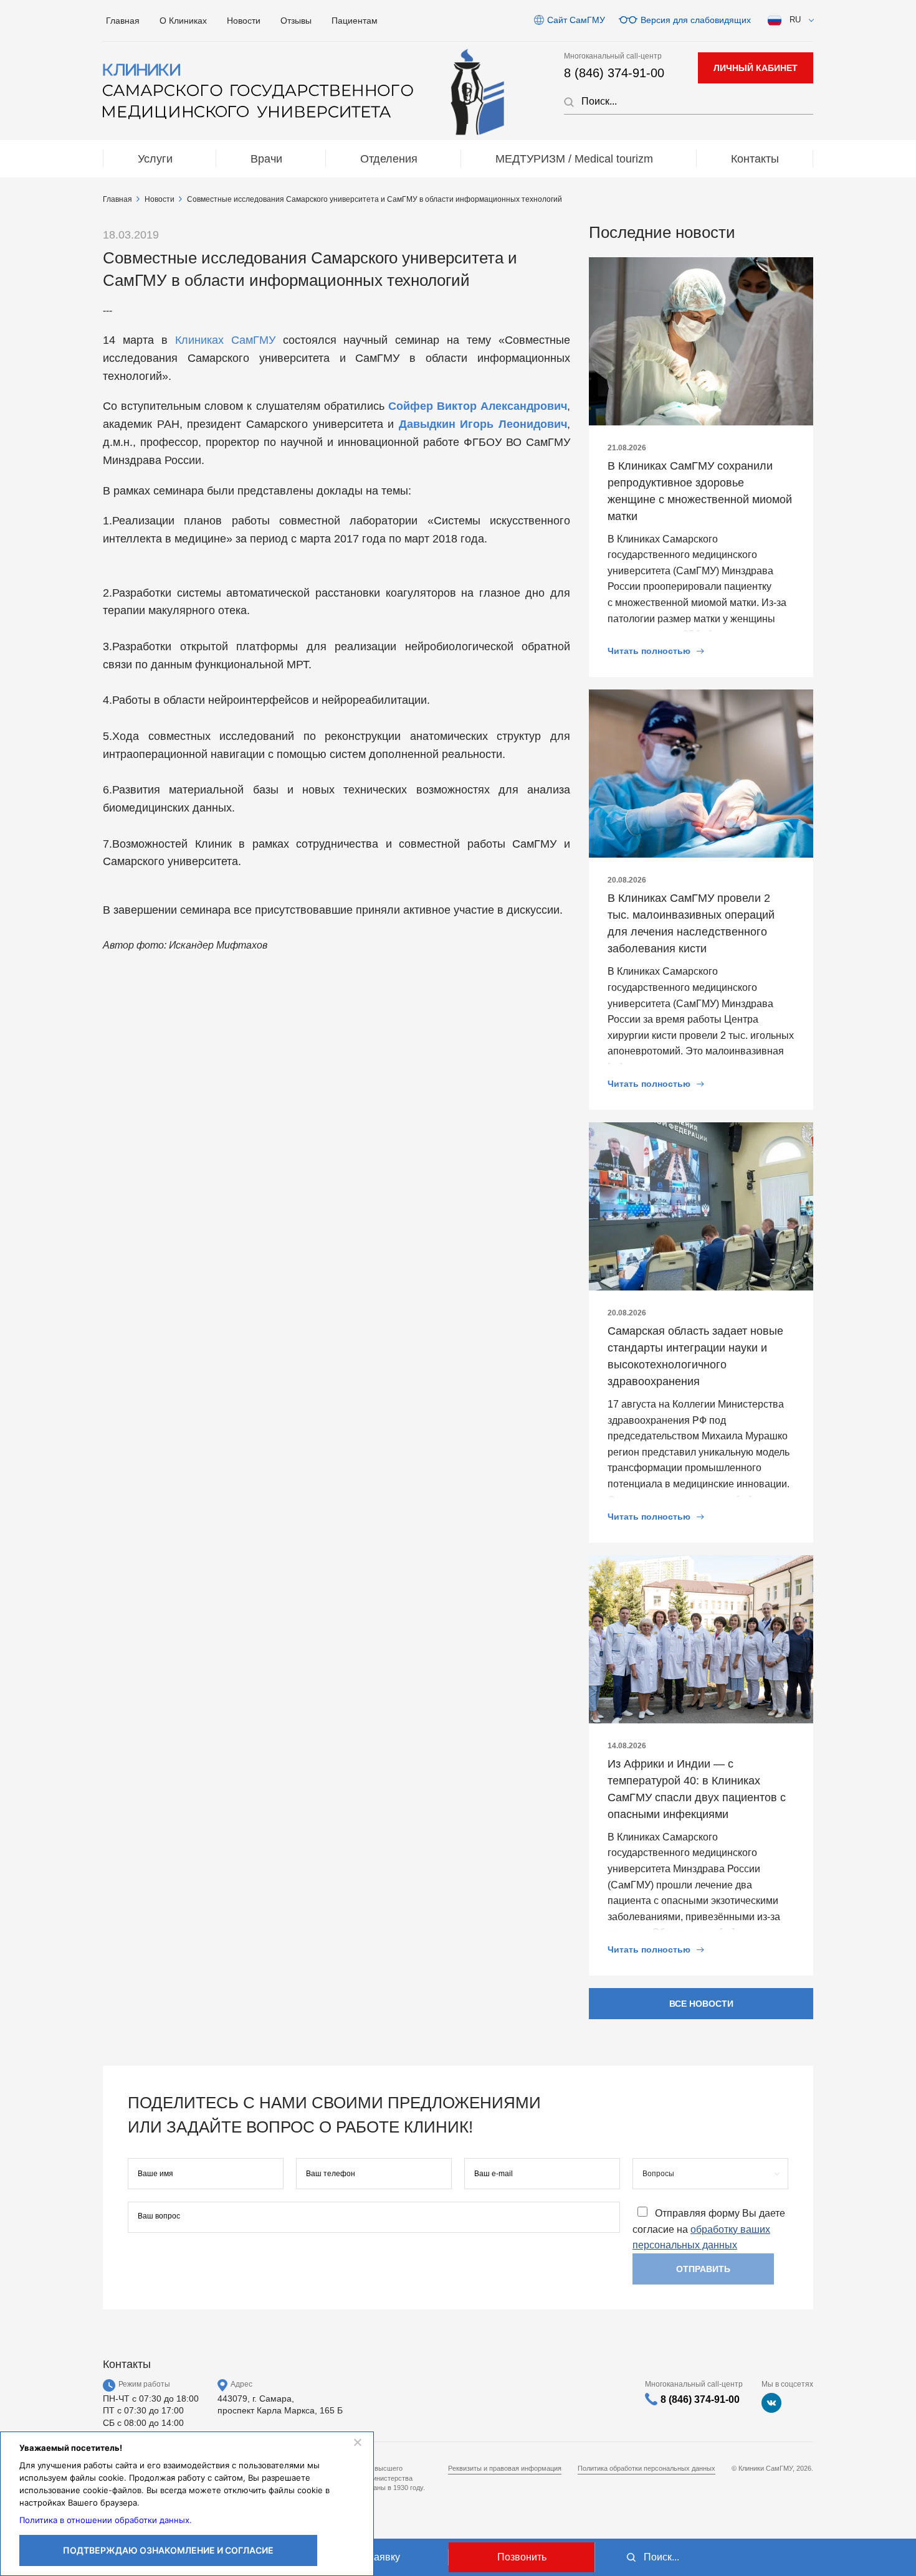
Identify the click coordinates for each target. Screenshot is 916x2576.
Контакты (755, 159)
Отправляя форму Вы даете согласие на (709, 2229)
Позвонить (522, 2557)
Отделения (389, 159)
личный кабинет (756, 68)
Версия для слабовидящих (696, 20)
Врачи (266, 159)
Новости (244, 21)
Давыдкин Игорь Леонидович (483, 424)
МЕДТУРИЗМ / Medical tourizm (574, 159)
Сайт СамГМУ (576, 20)
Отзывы (296, 21)
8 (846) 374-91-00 (614, 73)
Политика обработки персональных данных (646, 2468)
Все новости (701, 2004)
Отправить (703, 2269)
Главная (123, 21)
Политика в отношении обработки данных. (106, 2520)
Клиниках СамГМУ (225, 340)
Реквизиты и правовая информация (505, 2468)
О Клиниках (183, 21)
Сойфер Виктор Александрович (478, 406)
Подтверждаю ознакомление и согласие (168, 2550)
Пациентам (355, 21)
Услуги (155, 159)
